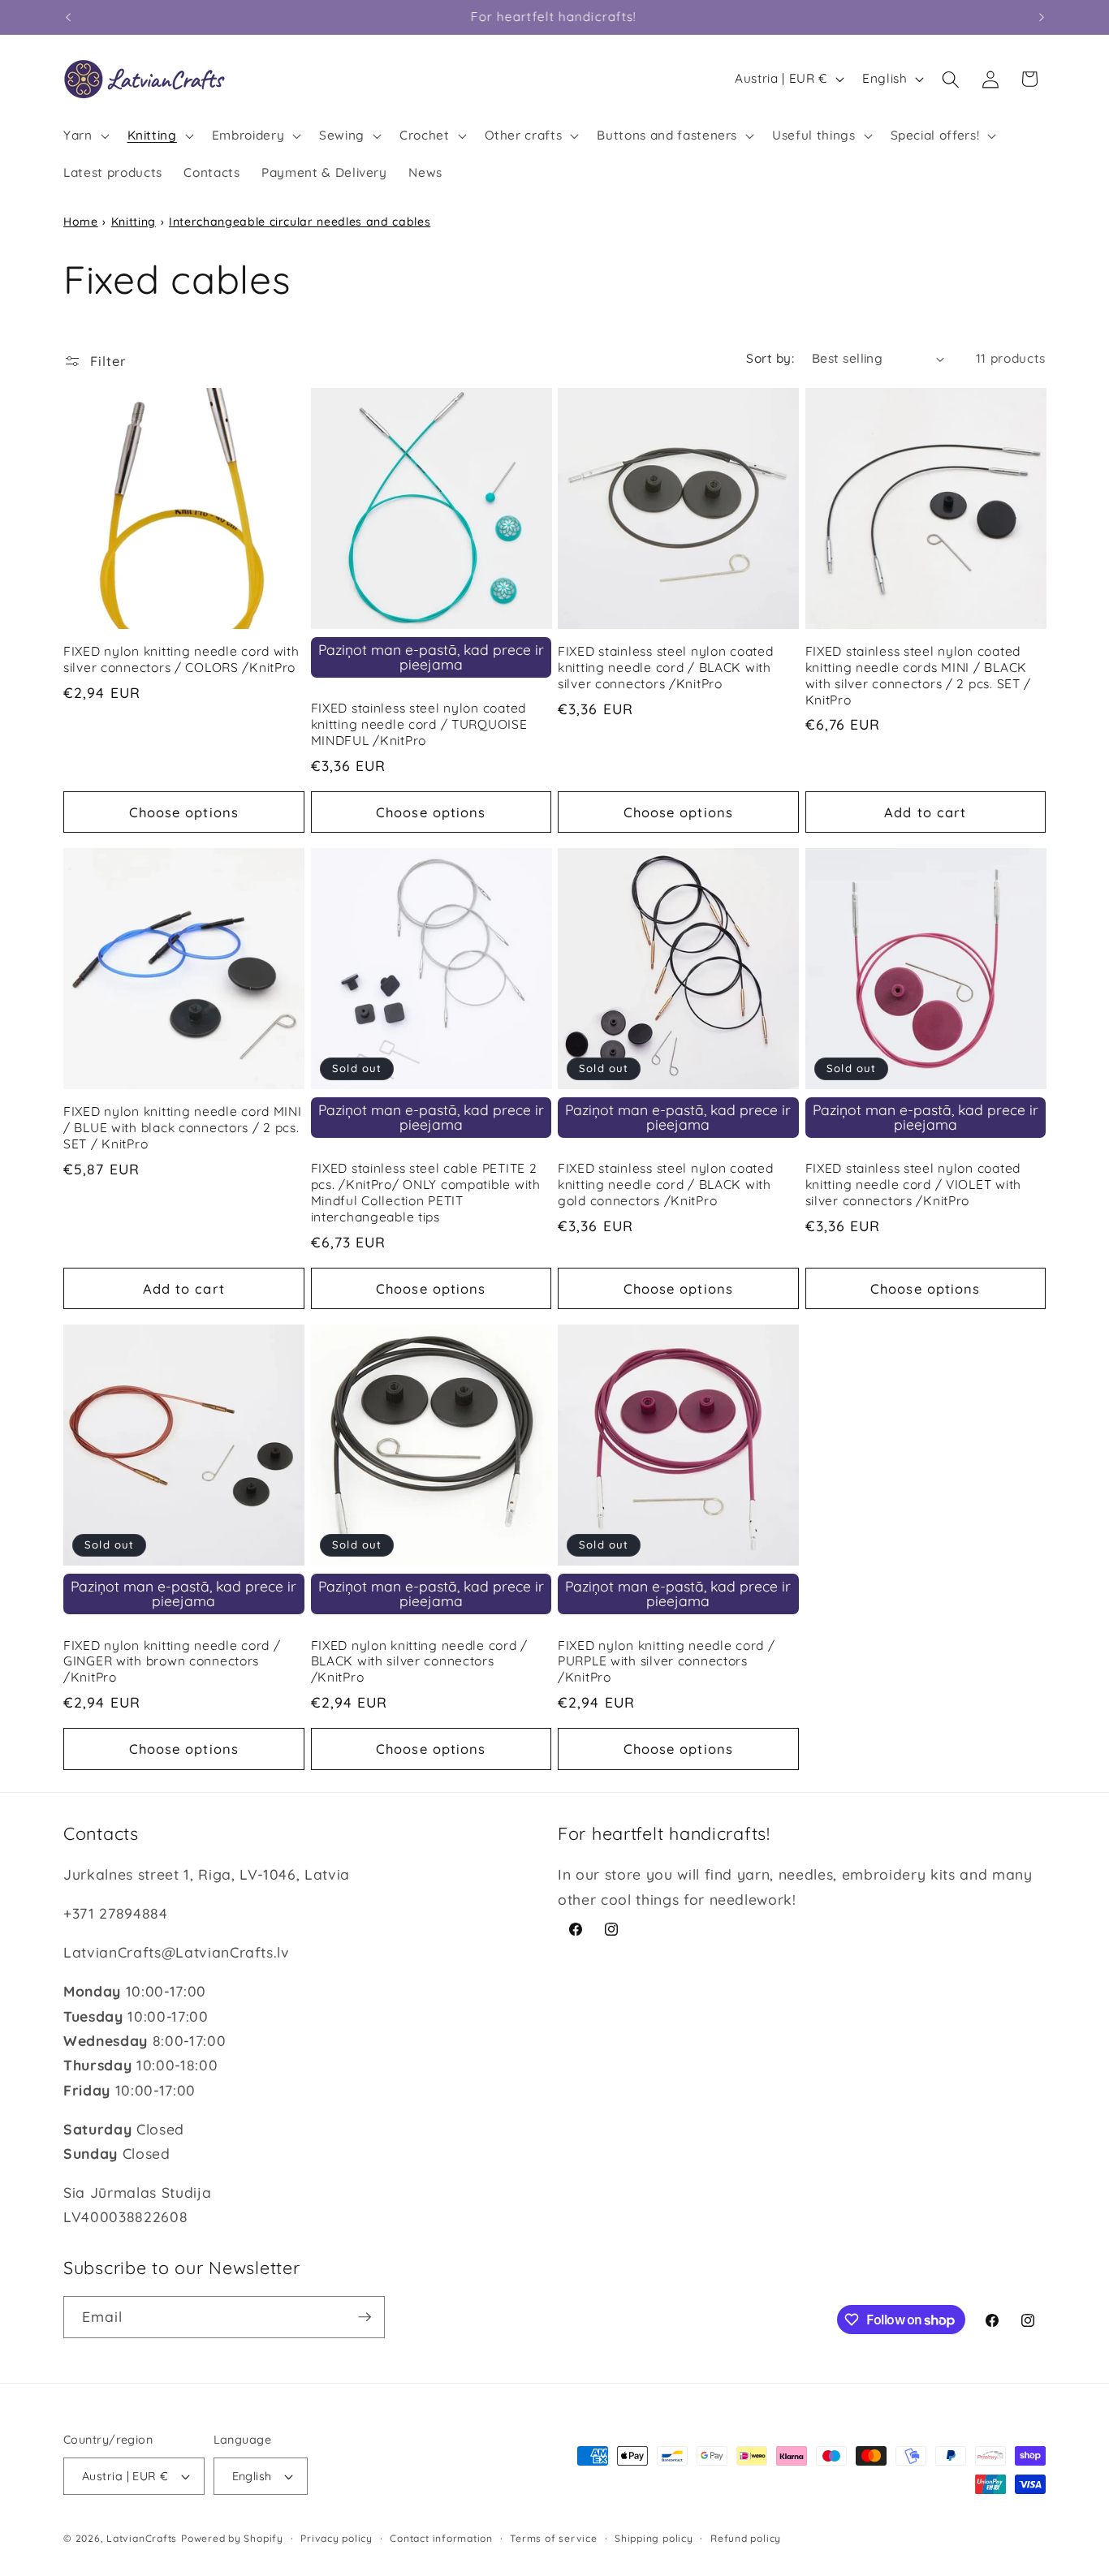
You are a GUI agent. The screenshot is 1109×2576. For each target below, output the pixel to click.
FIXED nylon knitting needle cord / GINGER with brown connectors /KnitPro (172, 1662)
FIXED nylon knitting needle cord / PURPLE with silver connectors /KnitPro (666, 1662)
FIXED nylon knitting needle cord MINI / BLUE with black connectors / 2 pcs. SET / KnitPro (183, 1128)
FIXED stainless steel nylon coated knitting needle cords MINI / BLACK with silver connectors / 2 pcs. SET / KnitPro (919, 676)
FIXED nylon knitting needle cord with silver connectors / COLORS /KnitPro (181, 659)
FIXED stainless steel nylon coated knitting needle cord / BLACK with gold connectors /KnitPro (665, 1185)
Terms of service (553, 2538)
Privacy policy (337, 2538)
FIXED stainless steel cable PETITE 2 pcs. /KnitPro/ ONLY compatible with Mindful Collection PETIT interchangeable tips (426, 1193)
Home (81, 222)
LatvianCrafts (142, 2538)
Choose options (184, 812)
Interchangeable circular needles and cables (300, 222)
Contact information (441, 2538)
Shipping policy (654, 2538)
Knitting (134, 222)
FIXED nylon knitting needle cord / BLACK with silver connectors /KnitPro (419, 1662)
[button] (85, 136)
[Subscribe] (365, 2317)
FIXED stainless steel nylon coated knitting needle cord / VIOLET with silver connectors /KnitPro (913, 1185)
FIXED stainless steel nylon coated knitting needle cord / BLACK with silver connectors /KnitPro (665, 668)
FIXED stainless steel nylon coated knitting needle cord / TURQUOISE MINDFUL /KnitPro (419, 724)
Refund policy (746, 2538)
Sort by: (770, 358)
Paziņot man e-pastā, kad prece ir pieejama (431, 657)
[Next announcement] (1042, 17)
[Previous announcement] (68, 17)
